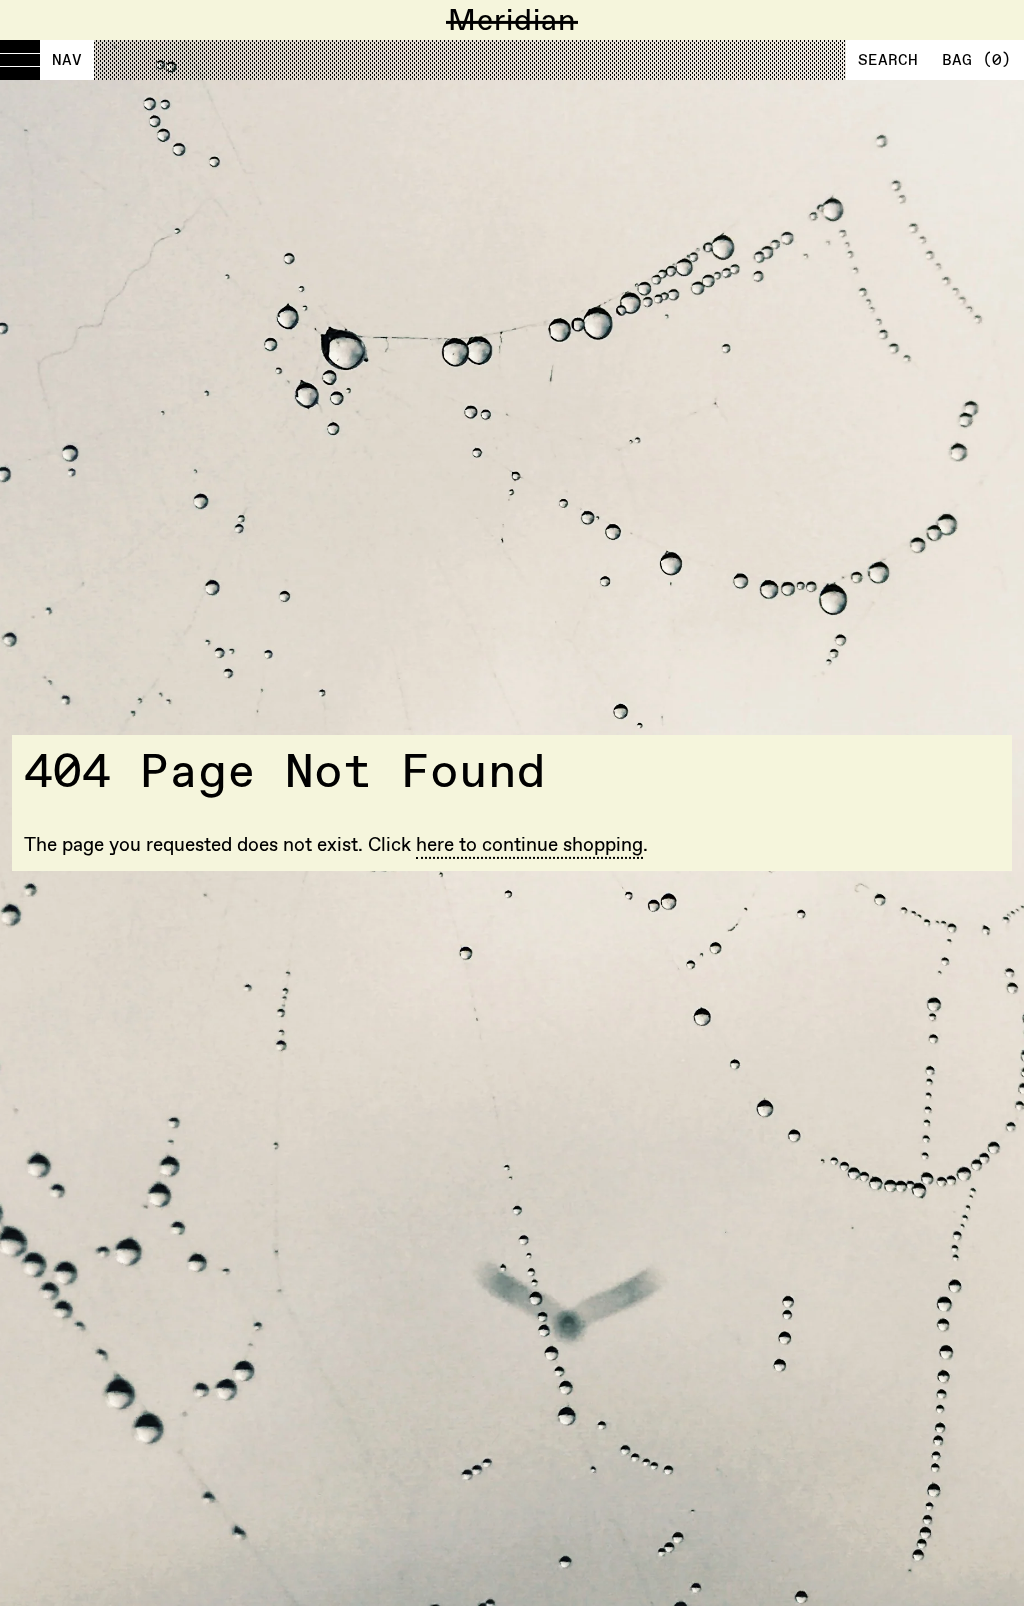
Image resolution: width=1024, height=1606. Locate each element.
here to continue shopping (529, 844)
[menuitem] (47, 60)
